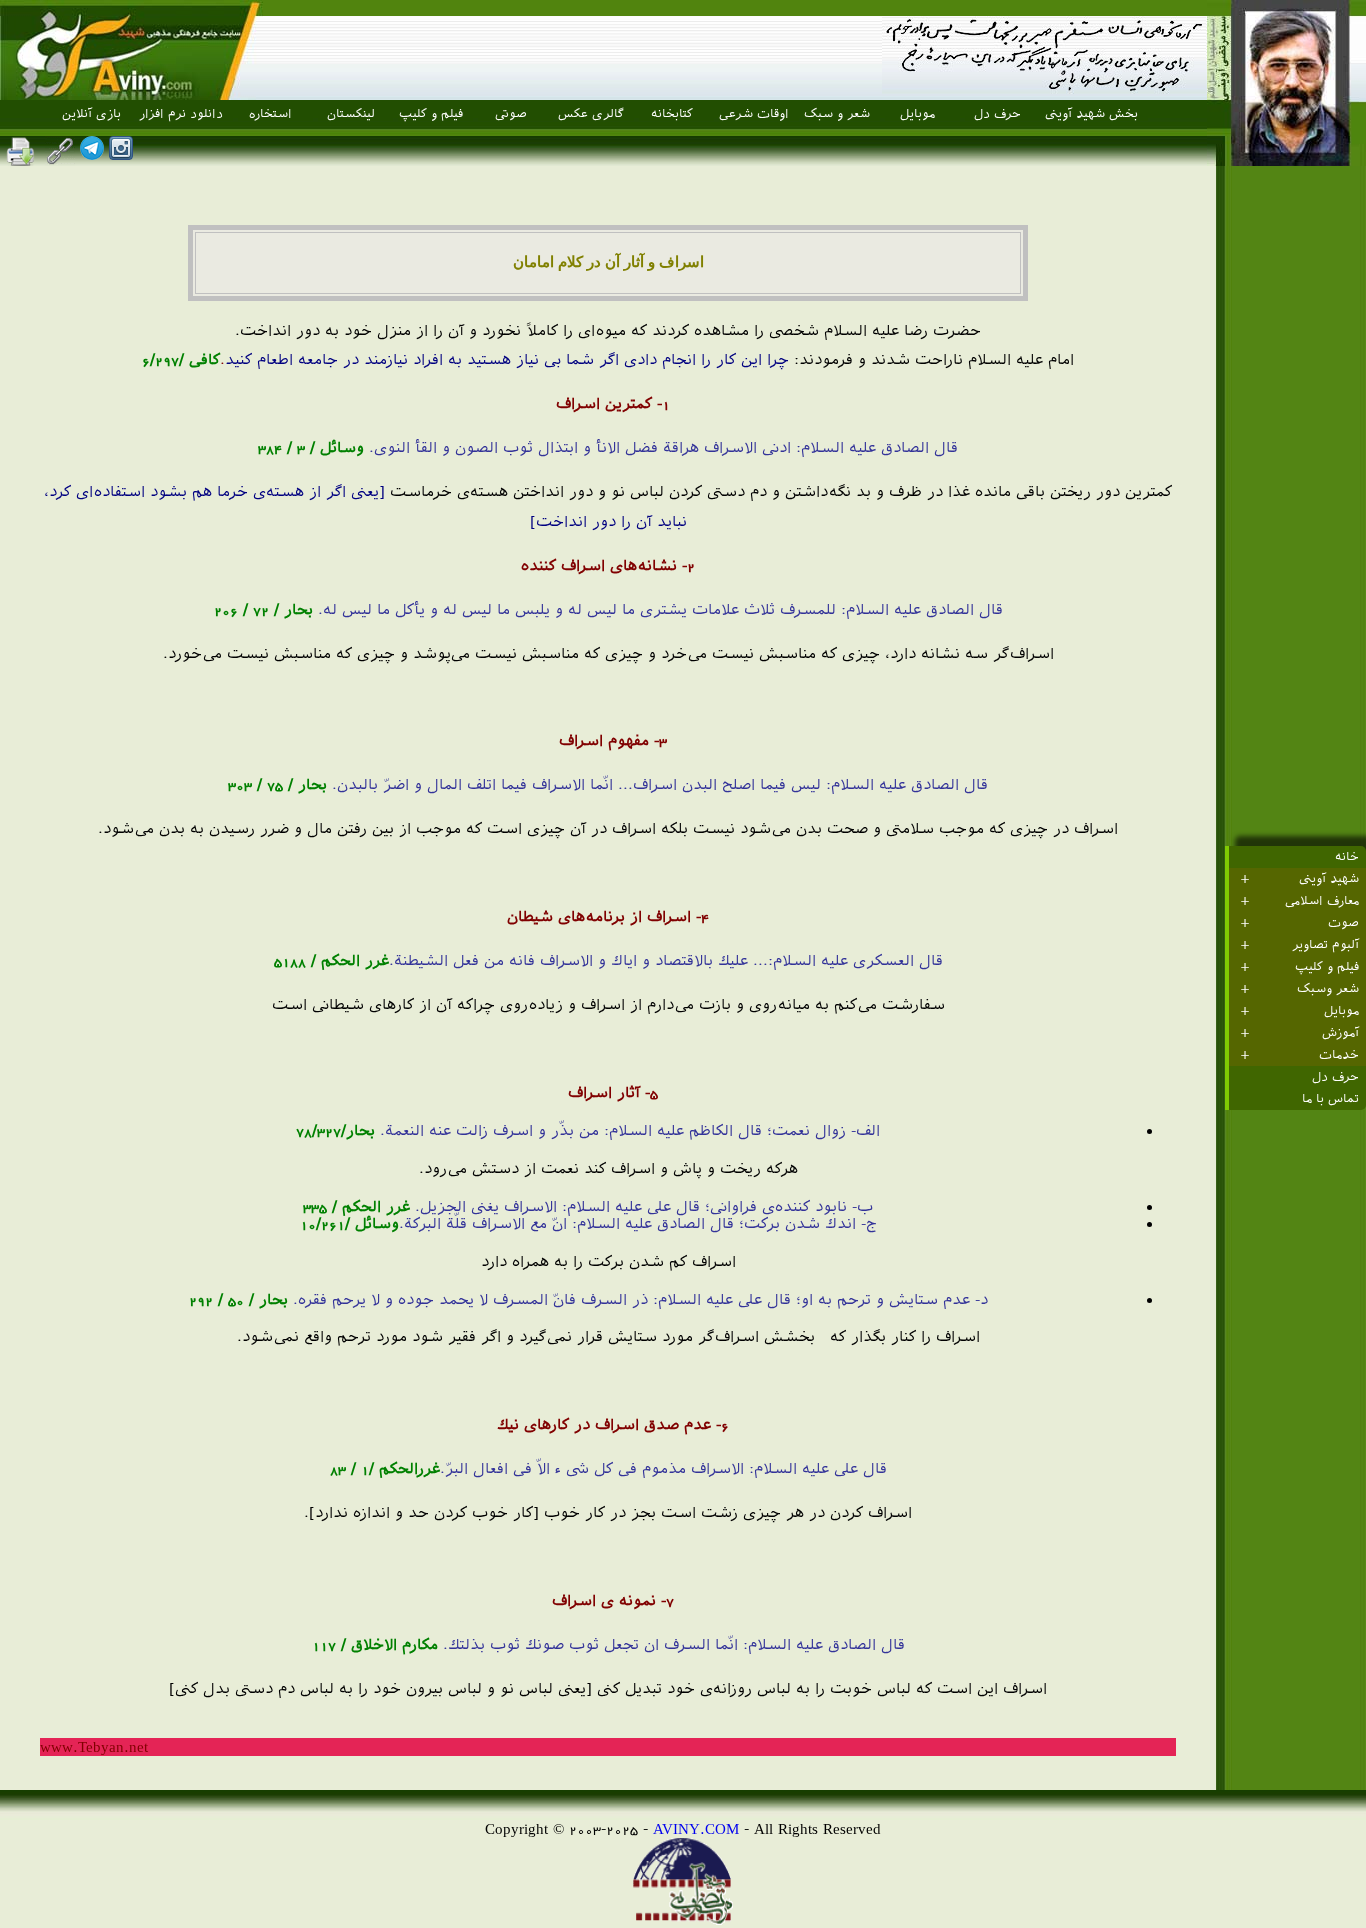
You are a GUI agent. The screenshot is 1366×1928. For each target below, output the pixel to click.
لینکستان (351, 114)
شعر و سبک (837, 114)
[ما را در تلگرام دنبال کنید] (92, 154)
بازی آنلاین (91, 114)
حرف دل (997, 114)
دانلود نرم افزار (181, 114)
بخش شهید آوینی (1091, 114)
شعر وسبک (1328, 989)
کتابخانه (672, 114)
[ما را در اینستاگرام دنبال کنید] (121, 154)
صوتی (511, 114)
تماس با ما (1330, 1099)
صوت (1343, 923)
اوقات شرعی (754, 114)
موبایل (917, 114)
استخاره (270, 114)
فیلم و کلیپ (431, 114)
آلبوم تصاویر (1325, 945)
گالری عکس (591, 114)
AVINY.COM (696, 1828)
